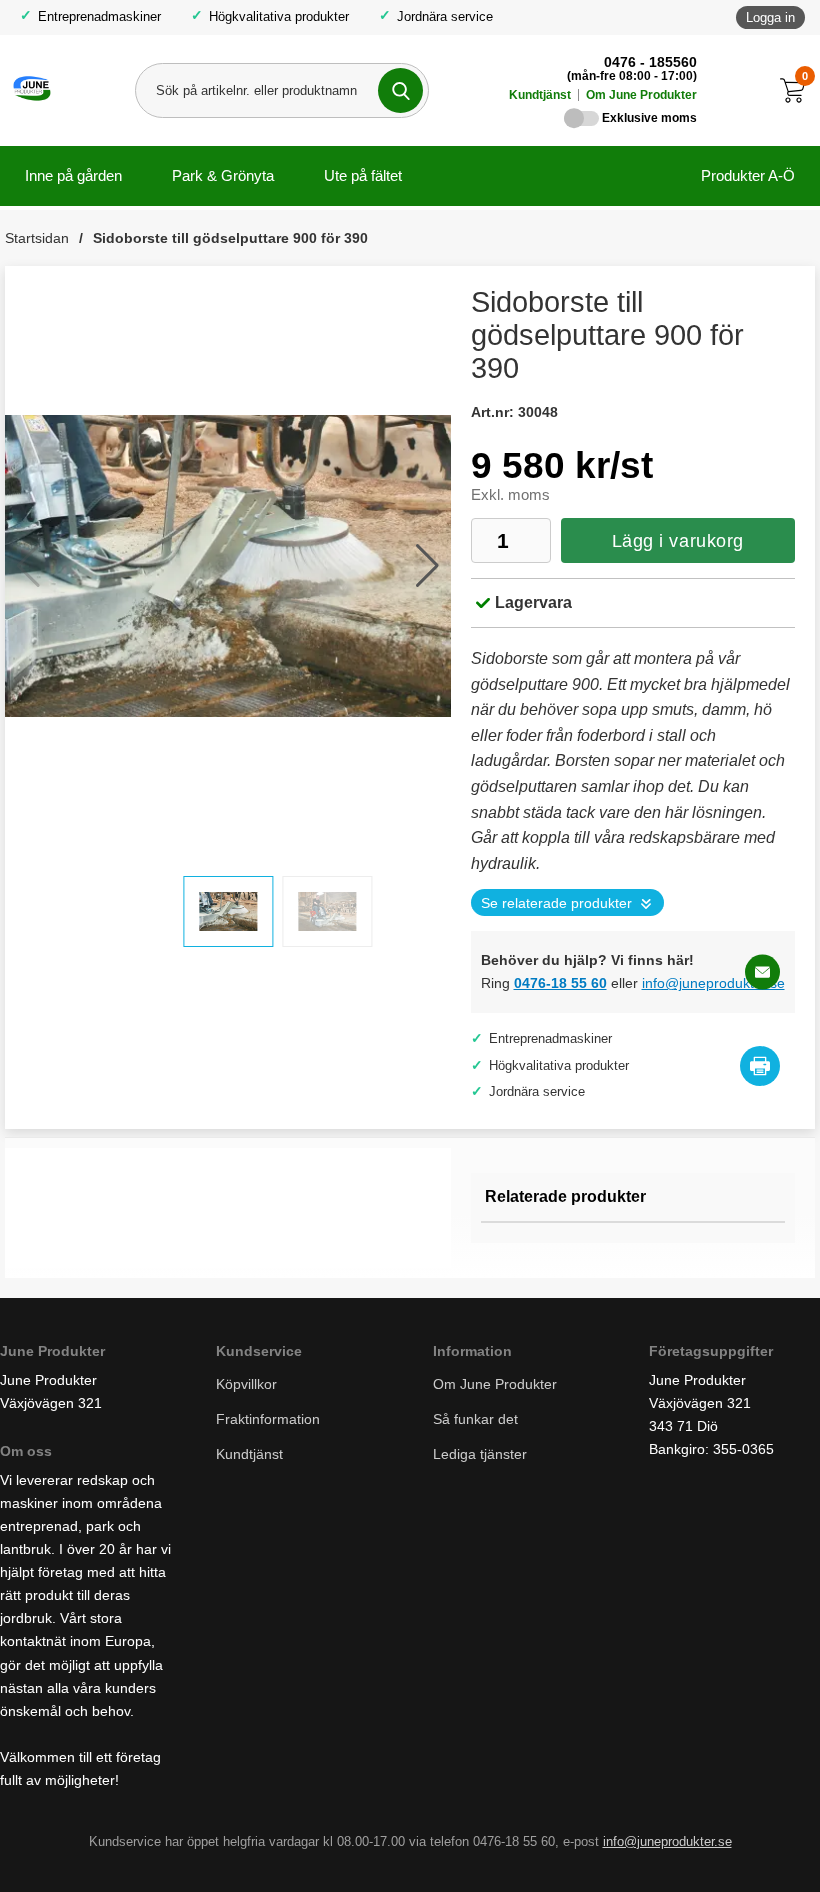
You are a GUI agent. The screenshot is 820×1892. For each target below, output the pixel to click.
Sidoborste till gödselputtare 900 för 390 (230, 238)
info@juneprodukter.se (713, 983)
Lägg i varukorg (678, 541)
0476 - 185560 (650, 62)
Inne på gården (73, 175)
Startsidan (37, 238)
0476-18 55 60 (560, 983)
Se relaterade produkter (556, 903)
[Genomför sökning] (400, 90)
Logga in (770, 17)
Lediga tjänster (480, 1454)
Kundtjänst (540, 95)
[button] (427, 566)
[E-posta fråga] (762, 972)
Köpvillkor (246, 1384)
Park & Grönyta (223, 175)
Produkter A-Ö (748, 175)
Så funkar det (475, 1419)
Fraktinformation (268, 1419)
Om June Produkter (641, 95)
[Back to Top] (700, 1847)
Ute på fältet (363, 175)
